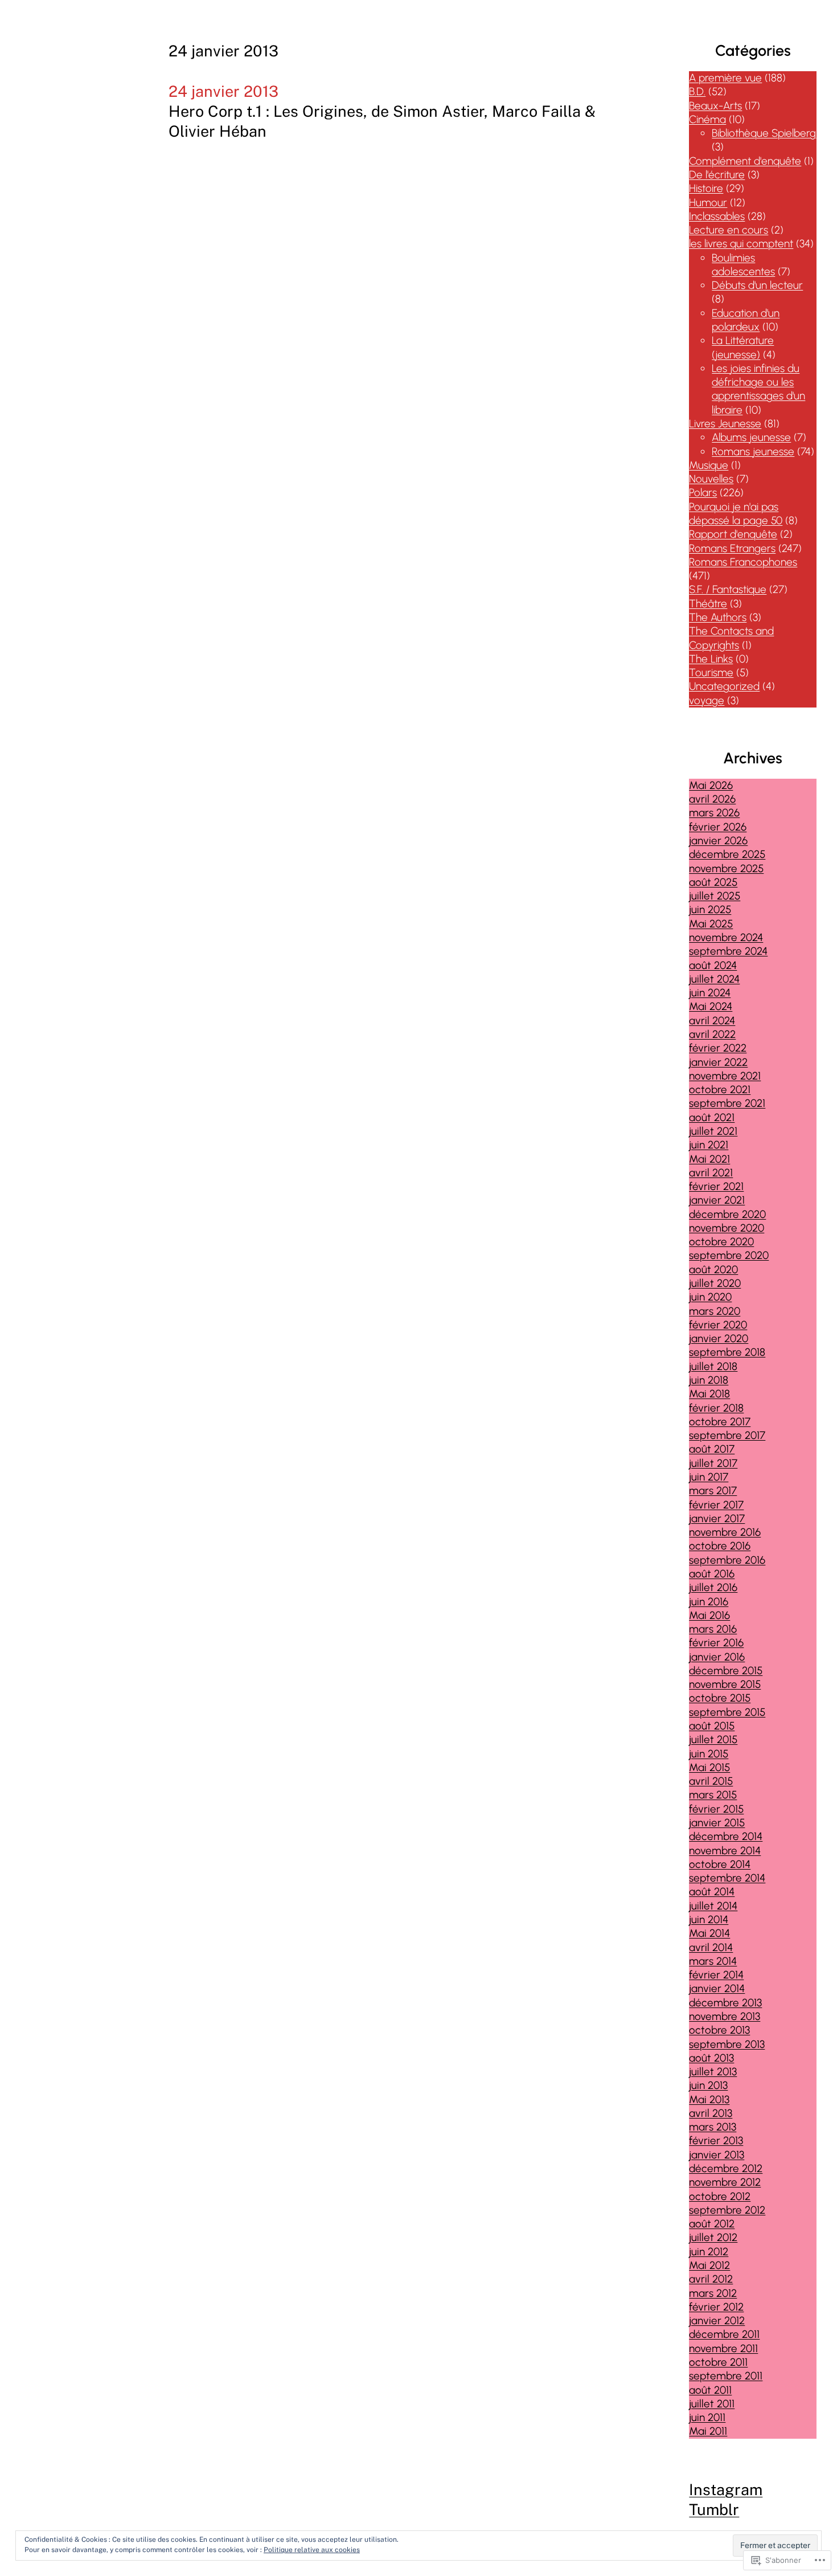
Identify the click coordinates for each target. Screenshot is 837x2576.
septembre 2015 (727, 1712)
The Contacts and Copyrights (731, 638)
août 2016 (712, 1574)
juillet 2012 (713, 2237)
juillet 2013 (713, 2072)
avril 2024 (712, 1021)
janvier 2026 (718, 841)
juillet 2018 (713, 1366)
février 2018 (716, 1408)
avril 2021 (711, 1173)
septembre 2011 (726, 2376)
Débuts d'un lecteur (757, 285)
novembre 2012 (725, 2182)
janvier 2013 (717, 2155)
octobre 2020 (721, 1242)
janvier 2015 (717, 1823)
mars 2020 (715, 1311)
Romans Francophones (743, 562)
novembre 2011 (723, 2348)
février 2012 (716, 2307)
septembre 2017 (727, 1435)
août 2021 (712, 1117)
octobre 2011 (718, 2362)
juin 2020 (710, 1297)
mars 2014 (713, 1961)
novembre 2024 (726, 937)
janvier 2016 (717, 1657)
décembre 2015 (726, 1671)
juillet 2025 (715, 896)
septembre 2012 (727, 2210)
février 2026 (718, 827)
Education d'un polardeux (746, 320)
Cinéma (707, 119)
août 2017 (712, 1449)
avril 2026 (712, 799)
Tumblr (714, 2509)
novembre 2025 (726, 868)
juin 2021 (709, 1145)
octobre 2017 (720, 1422)
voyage (707, 700)
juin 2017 (709, 1477)
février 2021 (716, 1186)
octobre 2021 (720, 1089)
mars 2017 (713, 1491)
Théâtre (708, 604)
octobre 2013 (719, 2030)
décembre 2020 (727, 1214)
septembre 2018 (727, 1352)
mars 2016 (713, 1629)
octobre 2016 (720, 1546)
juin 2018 (709, 1380)
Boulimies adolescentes (743, 265)
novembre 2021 (725, 1076)
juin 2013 (708, 2085)
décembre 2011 (724, 2334)
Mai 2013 (709, 2099)
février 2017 (716, 1505)
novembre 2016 (725, 1532)
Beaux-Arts (715, 106)
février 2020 (718, 1325)
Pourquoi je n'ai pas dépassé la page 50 (736, 514)
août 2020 (713, 1269)
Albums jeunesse (751, 437)
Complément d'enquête (745, 161)
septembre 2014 (727, 1878)
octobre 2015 (720, 1698)
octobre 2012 (720, 2196)
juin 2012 (709, 2252)
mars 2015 (713, 1795)
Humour (708, 203)
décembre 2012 (726, 2168)
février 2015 (716, 1809)
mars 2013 (713, 2127)
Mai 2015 (709, 1767)
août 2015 (712, 1726)
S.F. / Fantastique (728, 589)
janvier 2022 (718, 1062)
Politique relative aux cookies (312, 2550)
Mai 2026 (711, 785)
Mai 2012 (709, 2265)
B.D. (697, 91)
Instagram (726, 2489)
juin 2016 (709, 1602)
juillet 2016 (713, 1587)
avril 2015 (711, 1781)
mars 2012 (713, 2293)
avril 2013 (711, 2113)
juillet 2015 (713, 1739)
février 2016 (716, 1643)
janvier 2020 (719, 1338)
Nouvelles (711, 479)
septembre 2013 (727, 2044)
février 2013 (716, 2140)
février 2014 (716, 1975)
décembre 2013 (725, 2003)
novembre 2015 (725, 1684)
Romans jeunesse (753, 451)
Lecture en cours (729, 230)
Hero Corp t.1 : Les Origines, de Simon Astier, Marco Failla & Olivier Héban (382, 121)
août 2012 (712, 2224)
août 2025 (713, 882)
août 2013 (711, 2058)
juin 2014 (709, 1919)
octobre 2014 (720, 1864)
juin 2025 (710, 909)
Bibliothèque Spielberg (764, 133)
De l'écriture (717, 175)
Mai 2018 (709, 1394)
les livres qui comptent (741, 244)
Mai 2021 (709, 1159)
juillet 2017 (713, 1463)
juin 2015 (709, 1754)
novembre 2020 (727, 1228)
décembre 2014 (726, 1836)
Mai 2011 (708, 2431)
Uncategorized (724, 686)
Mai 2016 (709, 1615)
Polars (703, 492)
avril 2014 (711, 1947)
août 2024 (713, 965)
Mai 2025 (711, 924)
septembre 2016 (727, 1560)
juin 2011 (707, 2417)
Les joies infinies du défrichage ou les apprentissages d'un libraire (758, 389)
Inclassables (717, 216)
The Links (711, 659)
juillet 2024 (714, 979)
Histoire (706, 188)
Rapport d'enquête (733, 534)
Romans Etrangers (732, 548)
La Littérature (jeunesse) (743, 347)
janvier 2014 (717, 1988)
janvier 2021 (717, 1200)
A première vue (725, 78)
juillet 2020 (715, 1283)
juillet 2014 (713, 1906)
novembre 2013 (725, 2016)
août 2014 (712, 1892)
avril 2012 (711, 2279)
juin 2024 (710, 993)
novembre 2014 (725, 1851)
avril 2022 (712, 1034)
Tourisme (711, 672)
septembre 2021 (727, 1103)
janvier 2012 (717, 2321)
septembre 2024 (728, 951)
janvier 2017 (717, 1518)
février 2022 (718, 1048)
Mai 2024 (711, 1006)
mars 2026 (714, 813)
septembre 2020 (729, 1255)
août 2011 (710, 2390)
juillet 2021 (713, 1131)
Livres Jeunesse (725, 424)
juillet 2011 (712, 2404)
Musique (709, 465)
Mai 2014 (709, 1933)
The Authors (718, 617)
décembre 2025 (727, 854)
